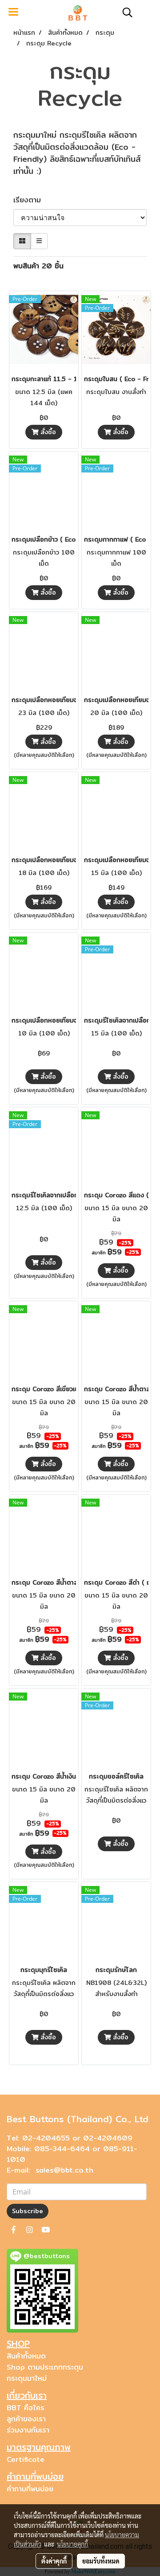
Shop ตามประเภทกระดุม (45, 2367)
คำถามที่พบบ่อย (30, 2489)
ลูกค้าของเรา (26, 2419)
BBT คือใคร (26, 2408)
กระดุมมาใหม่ (27, 2378)
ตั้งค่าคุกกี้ (54, 2561)
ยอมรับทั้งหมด (101, 2561)
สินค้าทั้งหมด (26, 2356)
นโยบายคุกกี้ (72, 2544)
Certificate (26, 2459)
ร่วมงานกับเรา (28, 2430)
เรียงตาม (31, 200)
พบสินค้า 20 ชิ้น (38, 266)
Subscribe (28, 2211)
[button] (124, 12)
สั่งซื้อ (47, 432)
